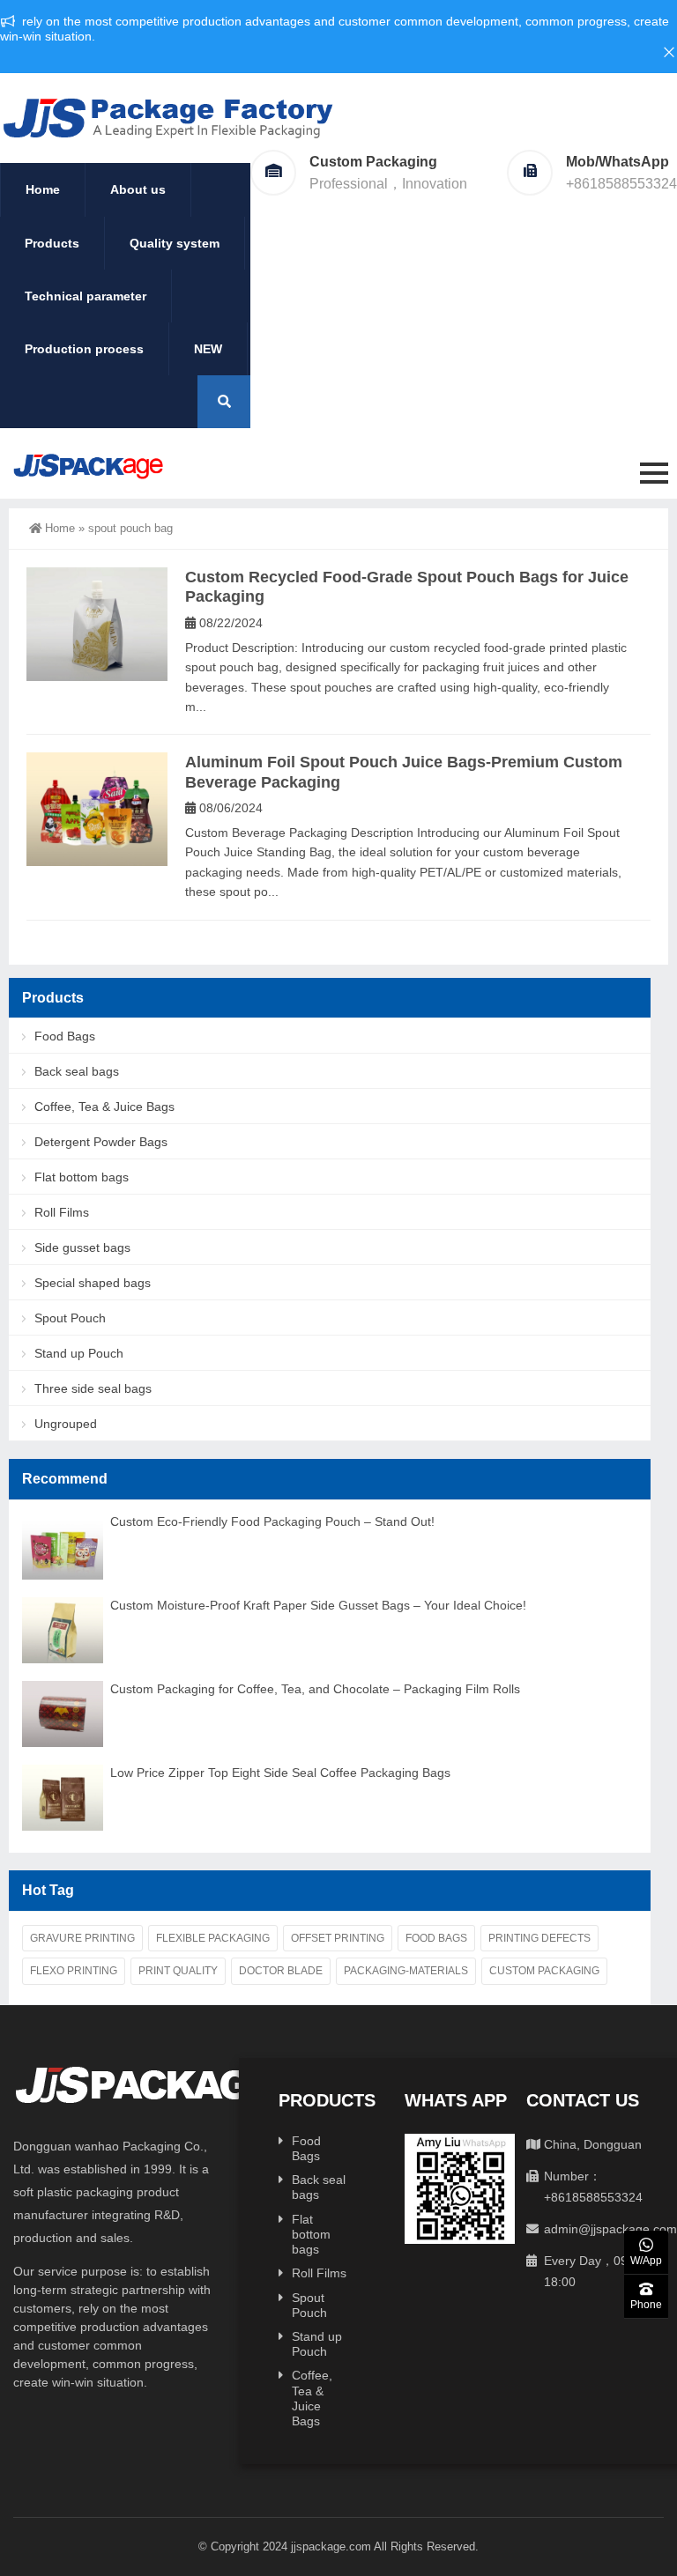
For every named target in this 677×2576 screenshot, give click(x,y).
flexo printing (74, 1971)
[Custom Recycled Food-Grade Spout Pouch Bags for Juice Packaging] (97, 624)
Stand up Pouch (79, 1353)
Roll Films (62, 1212)
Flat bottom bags (82, 1177)
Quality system (175, 243)
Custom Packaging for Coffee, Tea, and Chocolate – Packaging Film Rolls (315, 1689)
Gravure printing (82, 1938)
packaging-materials (406, 1971)
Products (52, 243)
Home (43, 189)
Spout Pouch (70, 1318)
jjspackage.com (331, 2546)
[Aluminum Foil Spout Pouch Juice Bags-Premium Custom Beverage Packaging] (97, 809)
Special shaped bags (93, 1283)
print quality (178, 1971)
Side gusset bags (82, 1247)
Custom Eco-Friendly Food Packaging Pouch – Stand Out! (272, 1521)
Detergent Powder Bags (101, 1142)
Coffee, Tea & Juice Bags (104, 1107)
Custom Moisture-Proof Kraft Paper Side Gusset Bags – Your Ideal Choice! (318, 1605)
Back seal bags (77, 1071)
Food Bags (65, 1036)
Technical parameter (86, 296)
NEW (208, 349)
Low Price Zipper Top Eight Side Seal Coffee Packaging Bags (280, 1773)
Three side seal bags (93, 1388)
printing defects (539, 1938)
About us (138, 189)
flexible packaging (213, 1938)
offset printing (338, 1938)
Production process (84, 349)
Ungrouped (66, 1424)
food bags (436, 1938)
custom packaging (544, 1971)
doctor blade (281, 1971)
